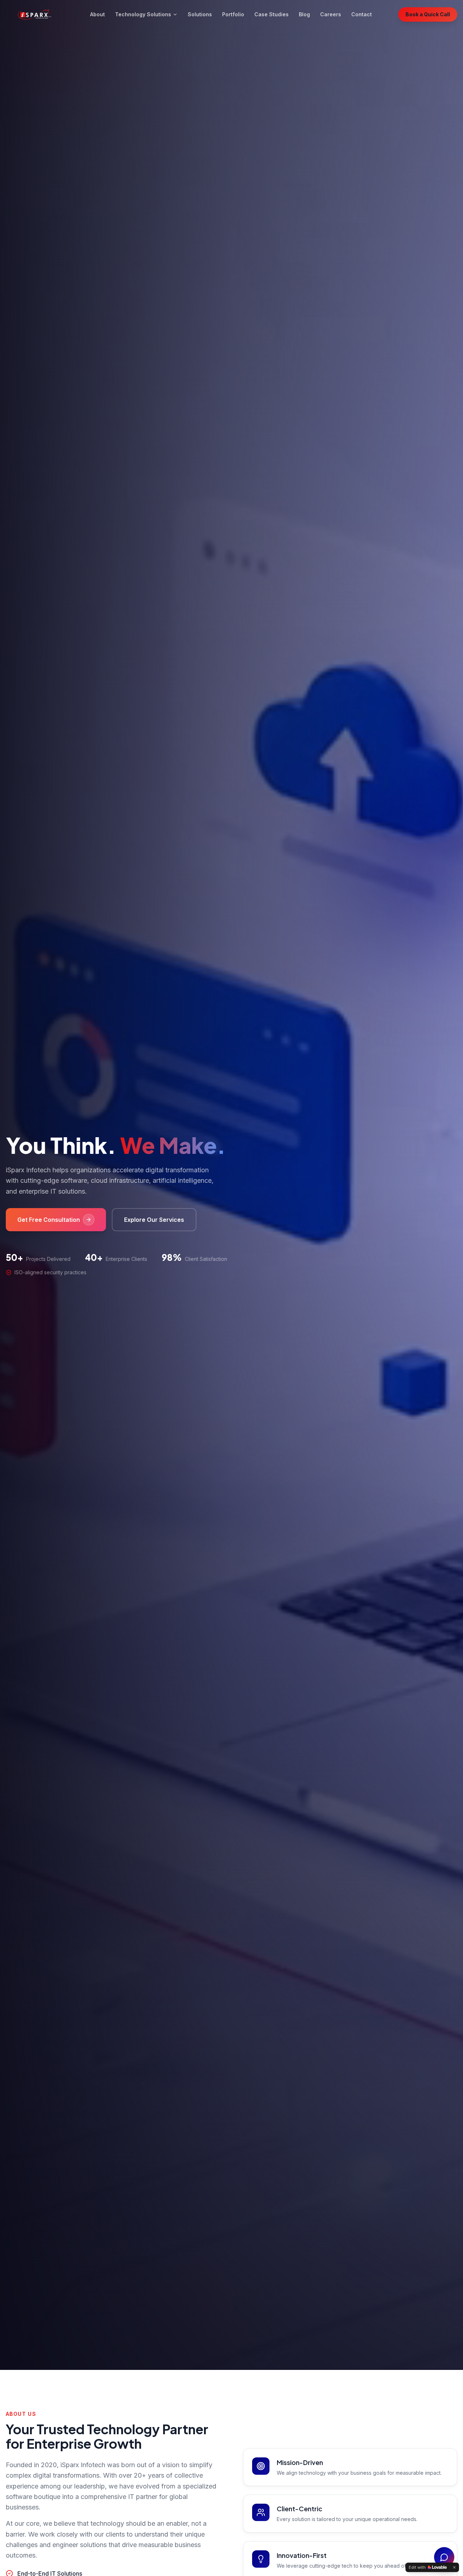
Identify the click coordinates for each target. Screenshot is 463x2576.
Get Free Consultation (49, 1220)
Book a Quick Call (428, 14)
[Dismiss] (454, 2567)
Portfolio (233, 14)
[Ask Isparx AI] (444, 2557)
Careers (331, 14)
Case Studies (271, 14)
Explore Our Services (154, 1220)
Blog (304, 14)
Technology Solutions (143, 14)
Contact (362, 14)
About (97, 14)
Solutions (200, 14)
